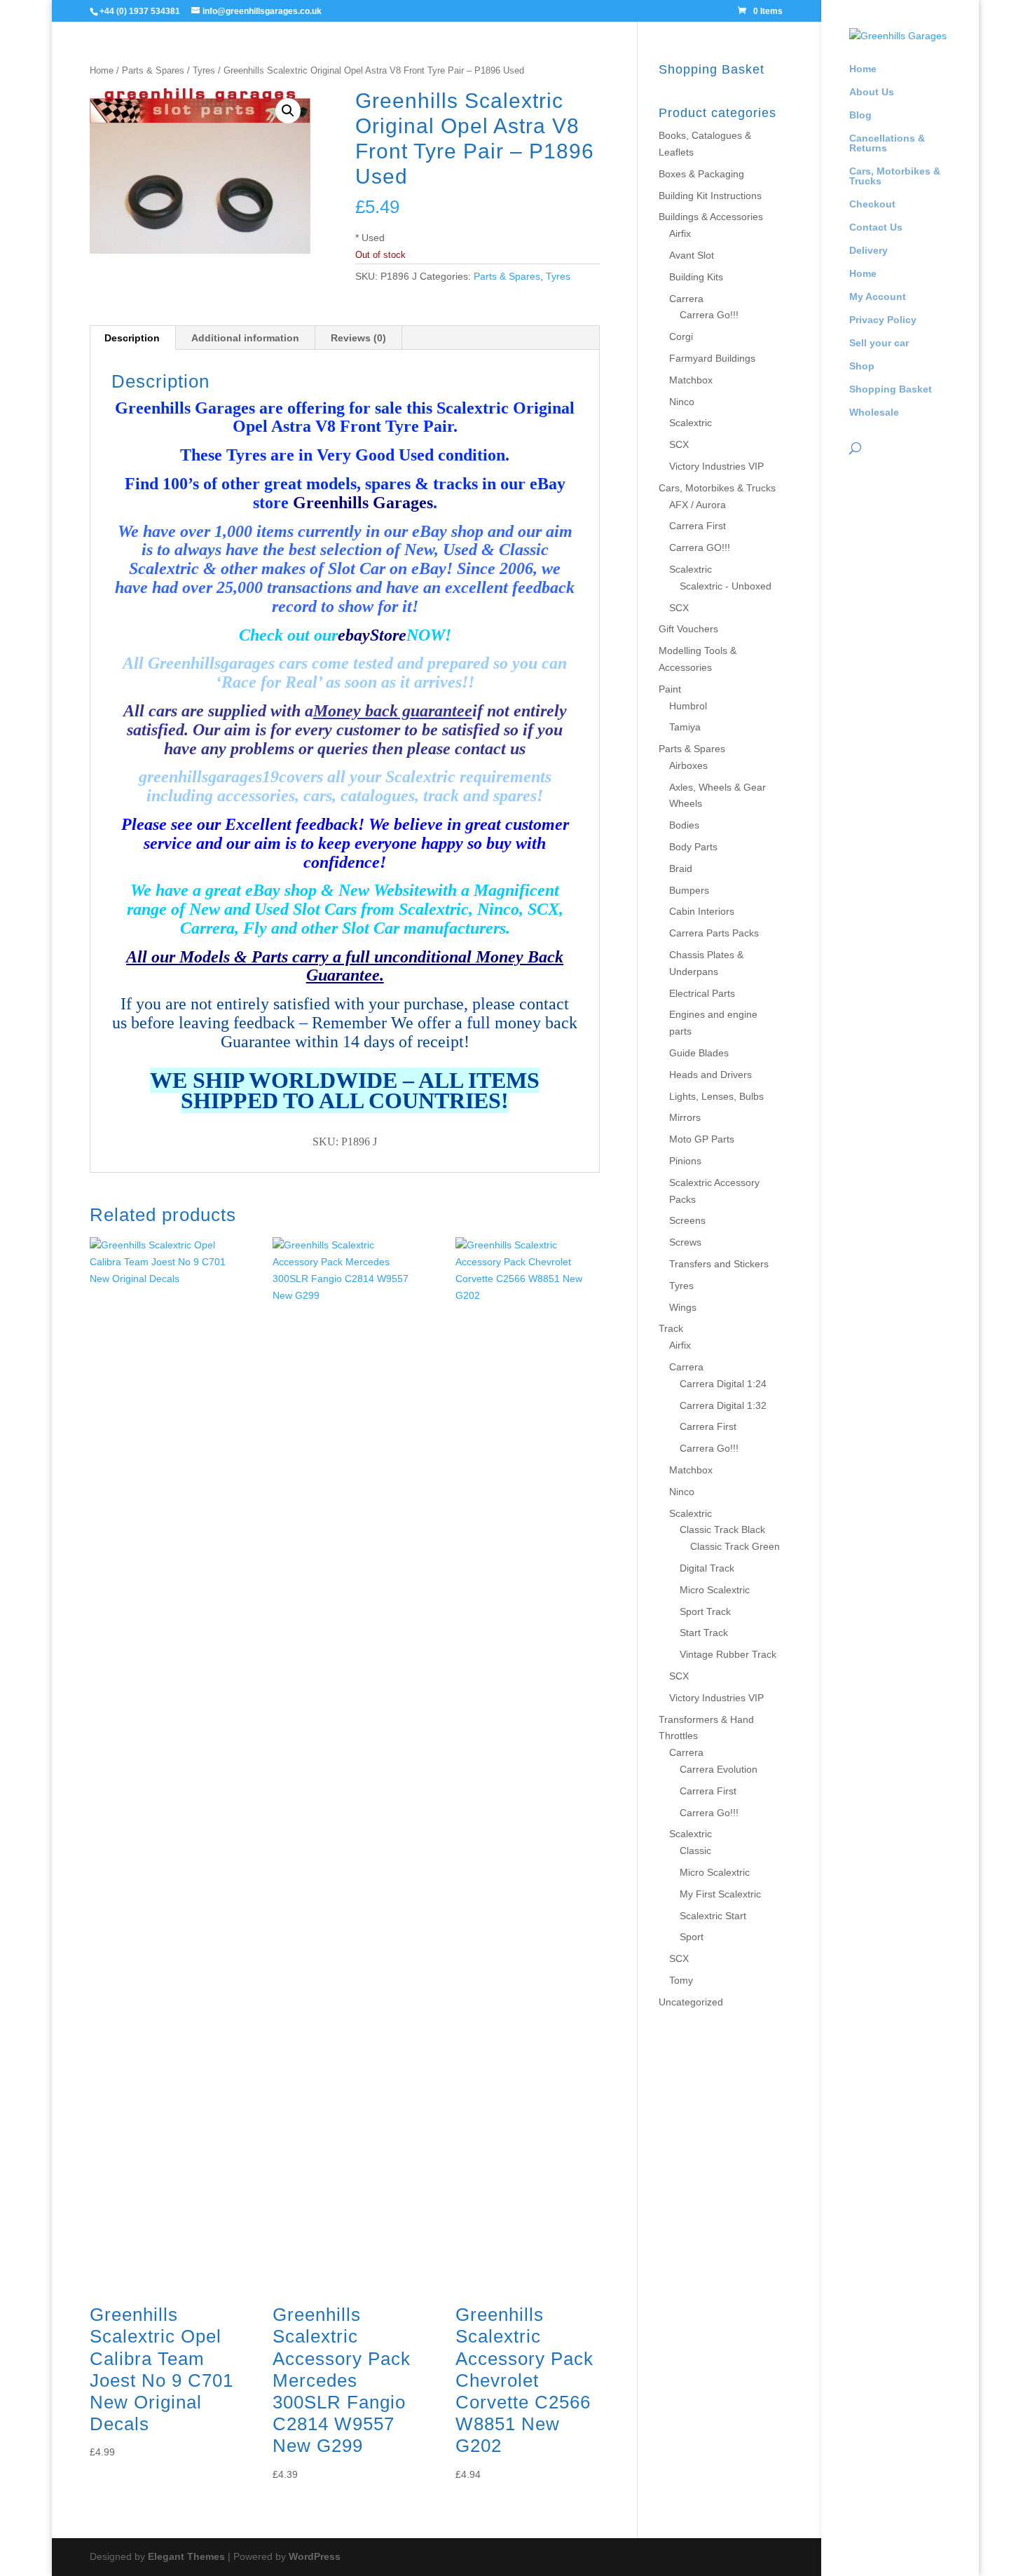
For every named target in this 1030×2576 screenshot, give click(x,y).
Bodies (684, 825)
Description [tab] (132, 338)
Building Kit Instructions (710, 196)
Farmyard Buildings (712, 358)
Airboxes (688, 765)
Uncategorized (691, 2002)
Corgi (681, 336)
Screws (685, 1242)
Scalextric (691, 423)
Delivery (868, 251)
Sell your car (879, 343)
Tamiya (685, 727)
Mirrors (685, 1117)
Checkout (872, 204)
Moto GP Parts (702, 1139)
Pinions (685, 1161)
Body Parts (693, 847)
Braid (681, 868)
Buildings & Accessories (711, 217)
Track (671, 1328)
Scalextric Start (713, 1916)
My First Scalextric (720, 1894)
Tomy (681, 1980)
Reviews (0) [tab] (358, 338)
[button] (288, 111)
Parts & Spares (153, 70)
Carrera (686, 299)
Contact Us (876, 227)
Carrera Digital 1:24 (723, 1384)
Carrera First (698, 526)
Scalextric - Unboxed (726, 586)
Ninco (682, 402)
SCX (679, 444)
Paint (670, 689)
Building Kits (696, 277)
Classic (695, 1851)
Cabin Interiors (702, 911)
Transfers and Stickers (719, 1264)
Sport (692, 1937)
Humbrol (688, 706)
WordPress (315, 2556)
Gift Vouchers (688, 629)
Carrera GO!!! (700, 547)
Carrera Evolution (719, 1769)
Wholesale (874, 413)
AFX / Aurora (698, 505)
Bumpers (689, 890)
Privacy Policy (883, 320)
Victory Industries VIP (716, 466)
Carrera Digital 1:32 (723, 1405)
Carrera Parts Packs (714, 933)
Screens (687, 1220)
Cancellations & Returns (887, 143)
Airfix (680, 233)
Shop (862, 366)
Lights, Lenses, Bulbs (716, 1096)
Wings (683, 1307)
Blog (860, 115)
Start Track (704, 1633)
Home (863, 69)
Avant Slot (692, 255)
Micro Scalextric (715, 1590)
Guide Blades (699, 1053)
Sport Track (705, 1611)
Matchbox (691, 380)
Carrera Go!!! (709, 315)
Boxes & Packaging (701, 174)
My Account (878, 297)
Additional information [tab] (245, 338)
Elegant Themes (186, 2556)
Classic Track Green (735, 1546)
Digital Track (707, 1568)
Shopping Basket (891, 389)
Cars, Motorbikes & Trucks (895, 176)
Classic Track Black (722, 1529)
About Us (872, 92)
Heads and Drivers (710, 1075)
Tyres (204, 70)
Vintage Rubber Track (728, 1654)
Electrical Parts (702, 993)
